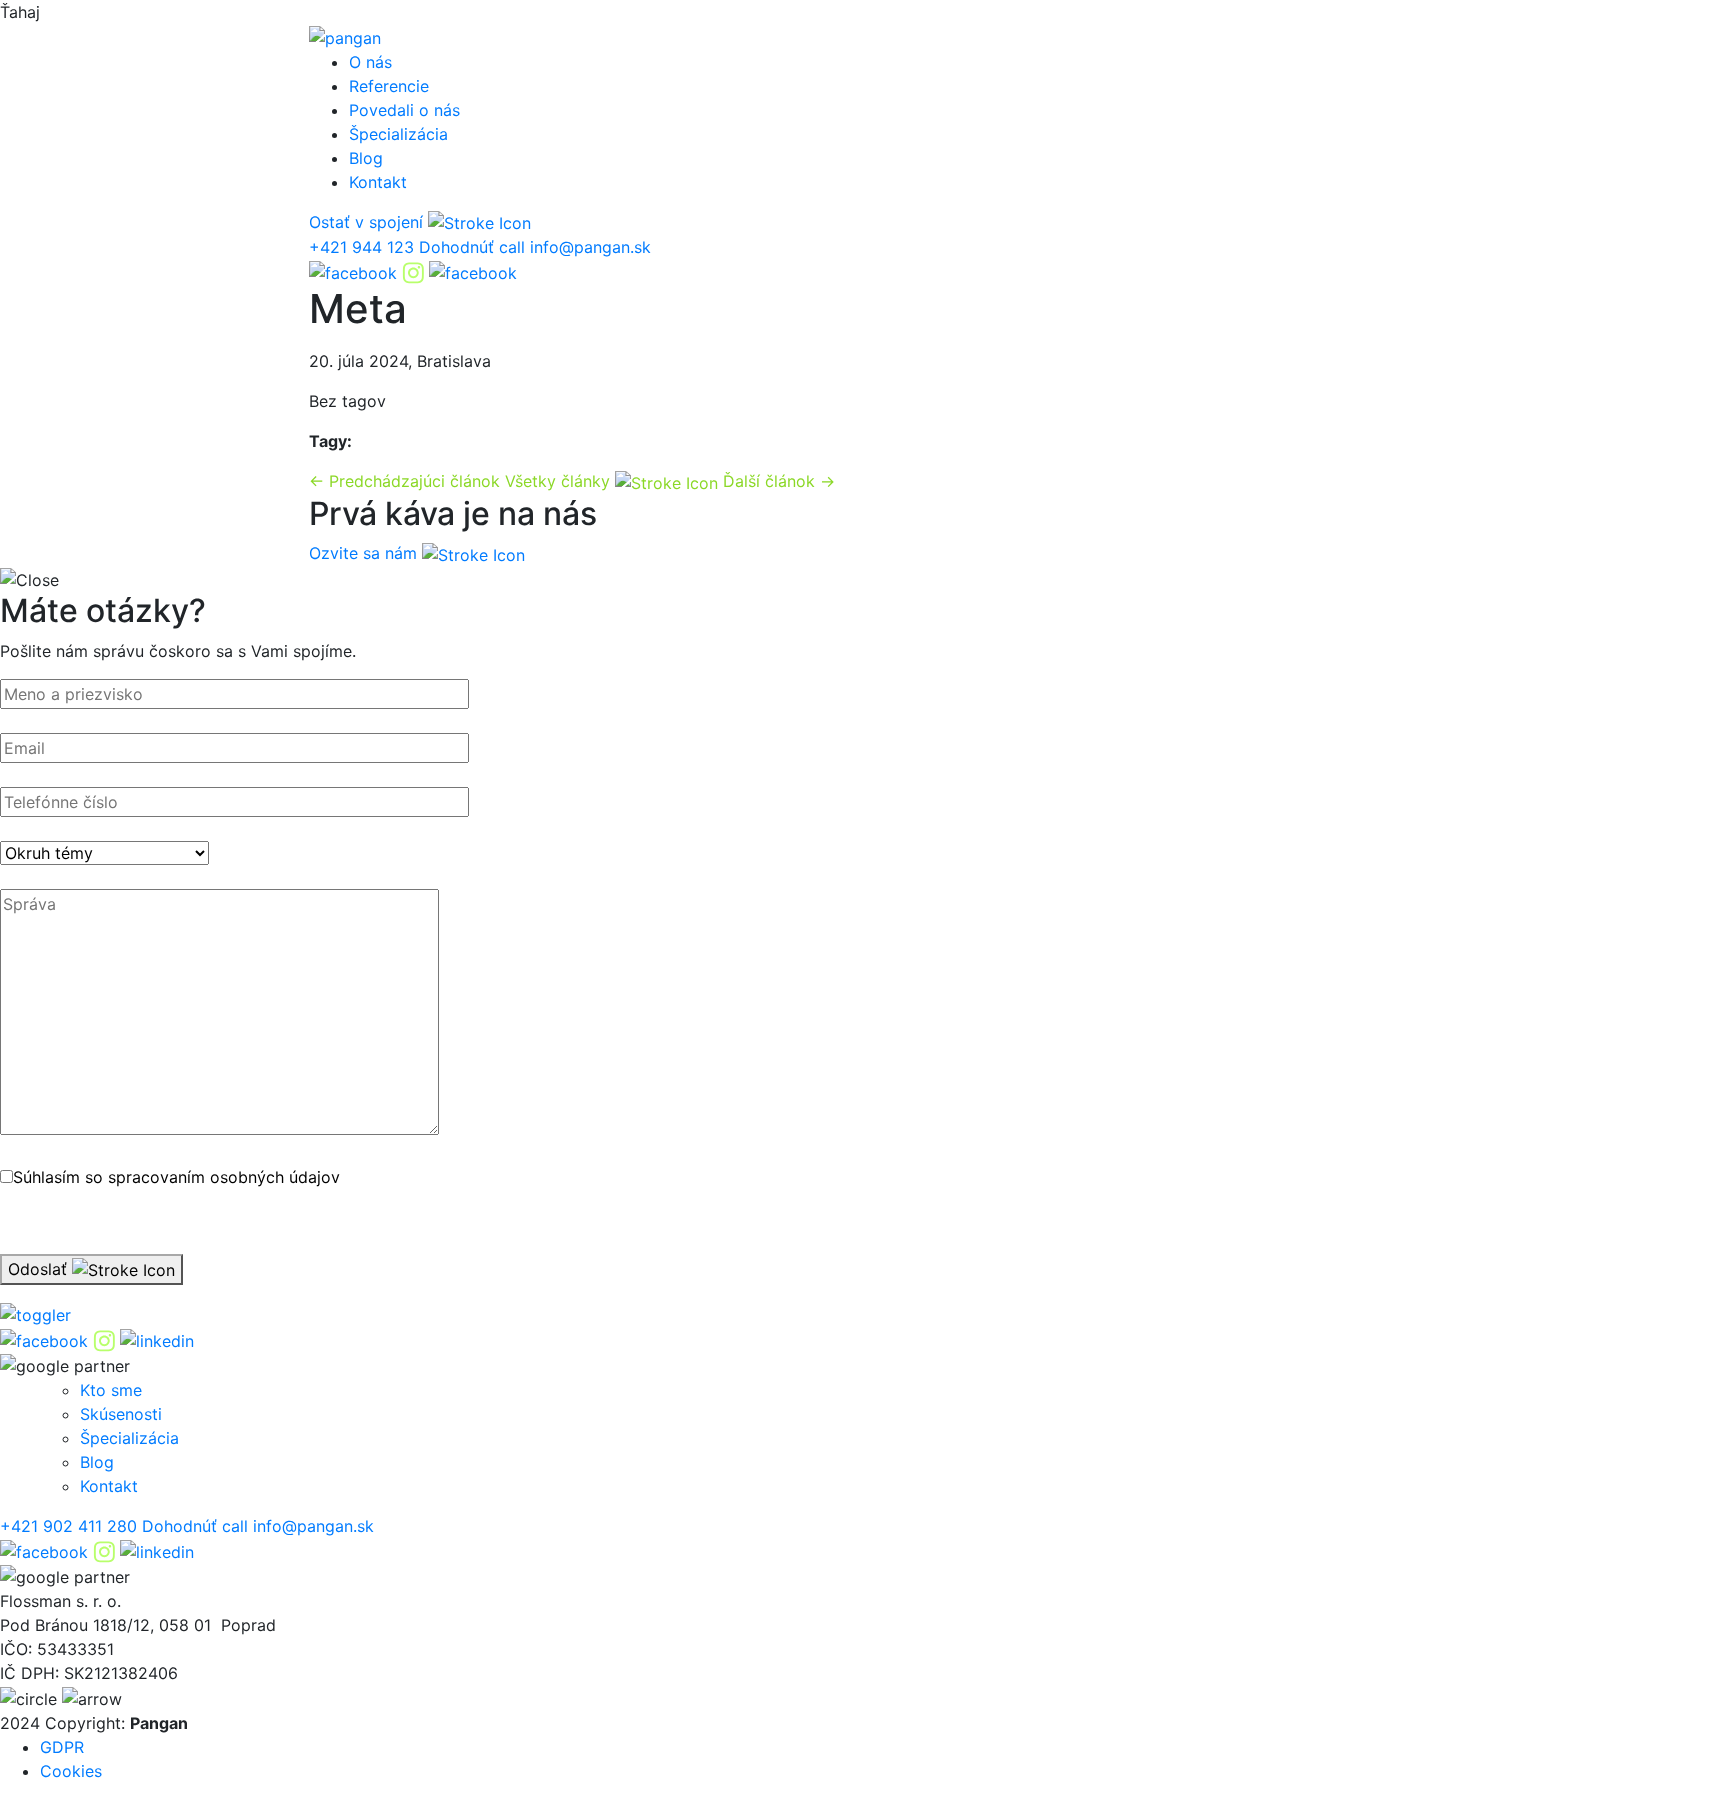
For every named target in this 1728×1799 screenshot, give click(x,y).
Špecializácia (398, 134)
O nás (370, 62)
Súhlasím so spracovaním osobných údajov (176, 1177)
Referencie (389, 86)
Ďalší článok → (779, 481)
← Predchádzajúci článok (404, 481)
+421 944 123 (364, 247)
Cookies (71, 1771)
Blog (366, 158)
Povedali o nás (404, 110)
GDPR (62, 1747)
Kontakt (378, 182)
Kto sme (111, 1390)
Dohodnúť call (472, 247)
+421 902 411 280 (68, 1526)
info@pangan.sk (590, 247)
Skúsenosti (121, 1414)
